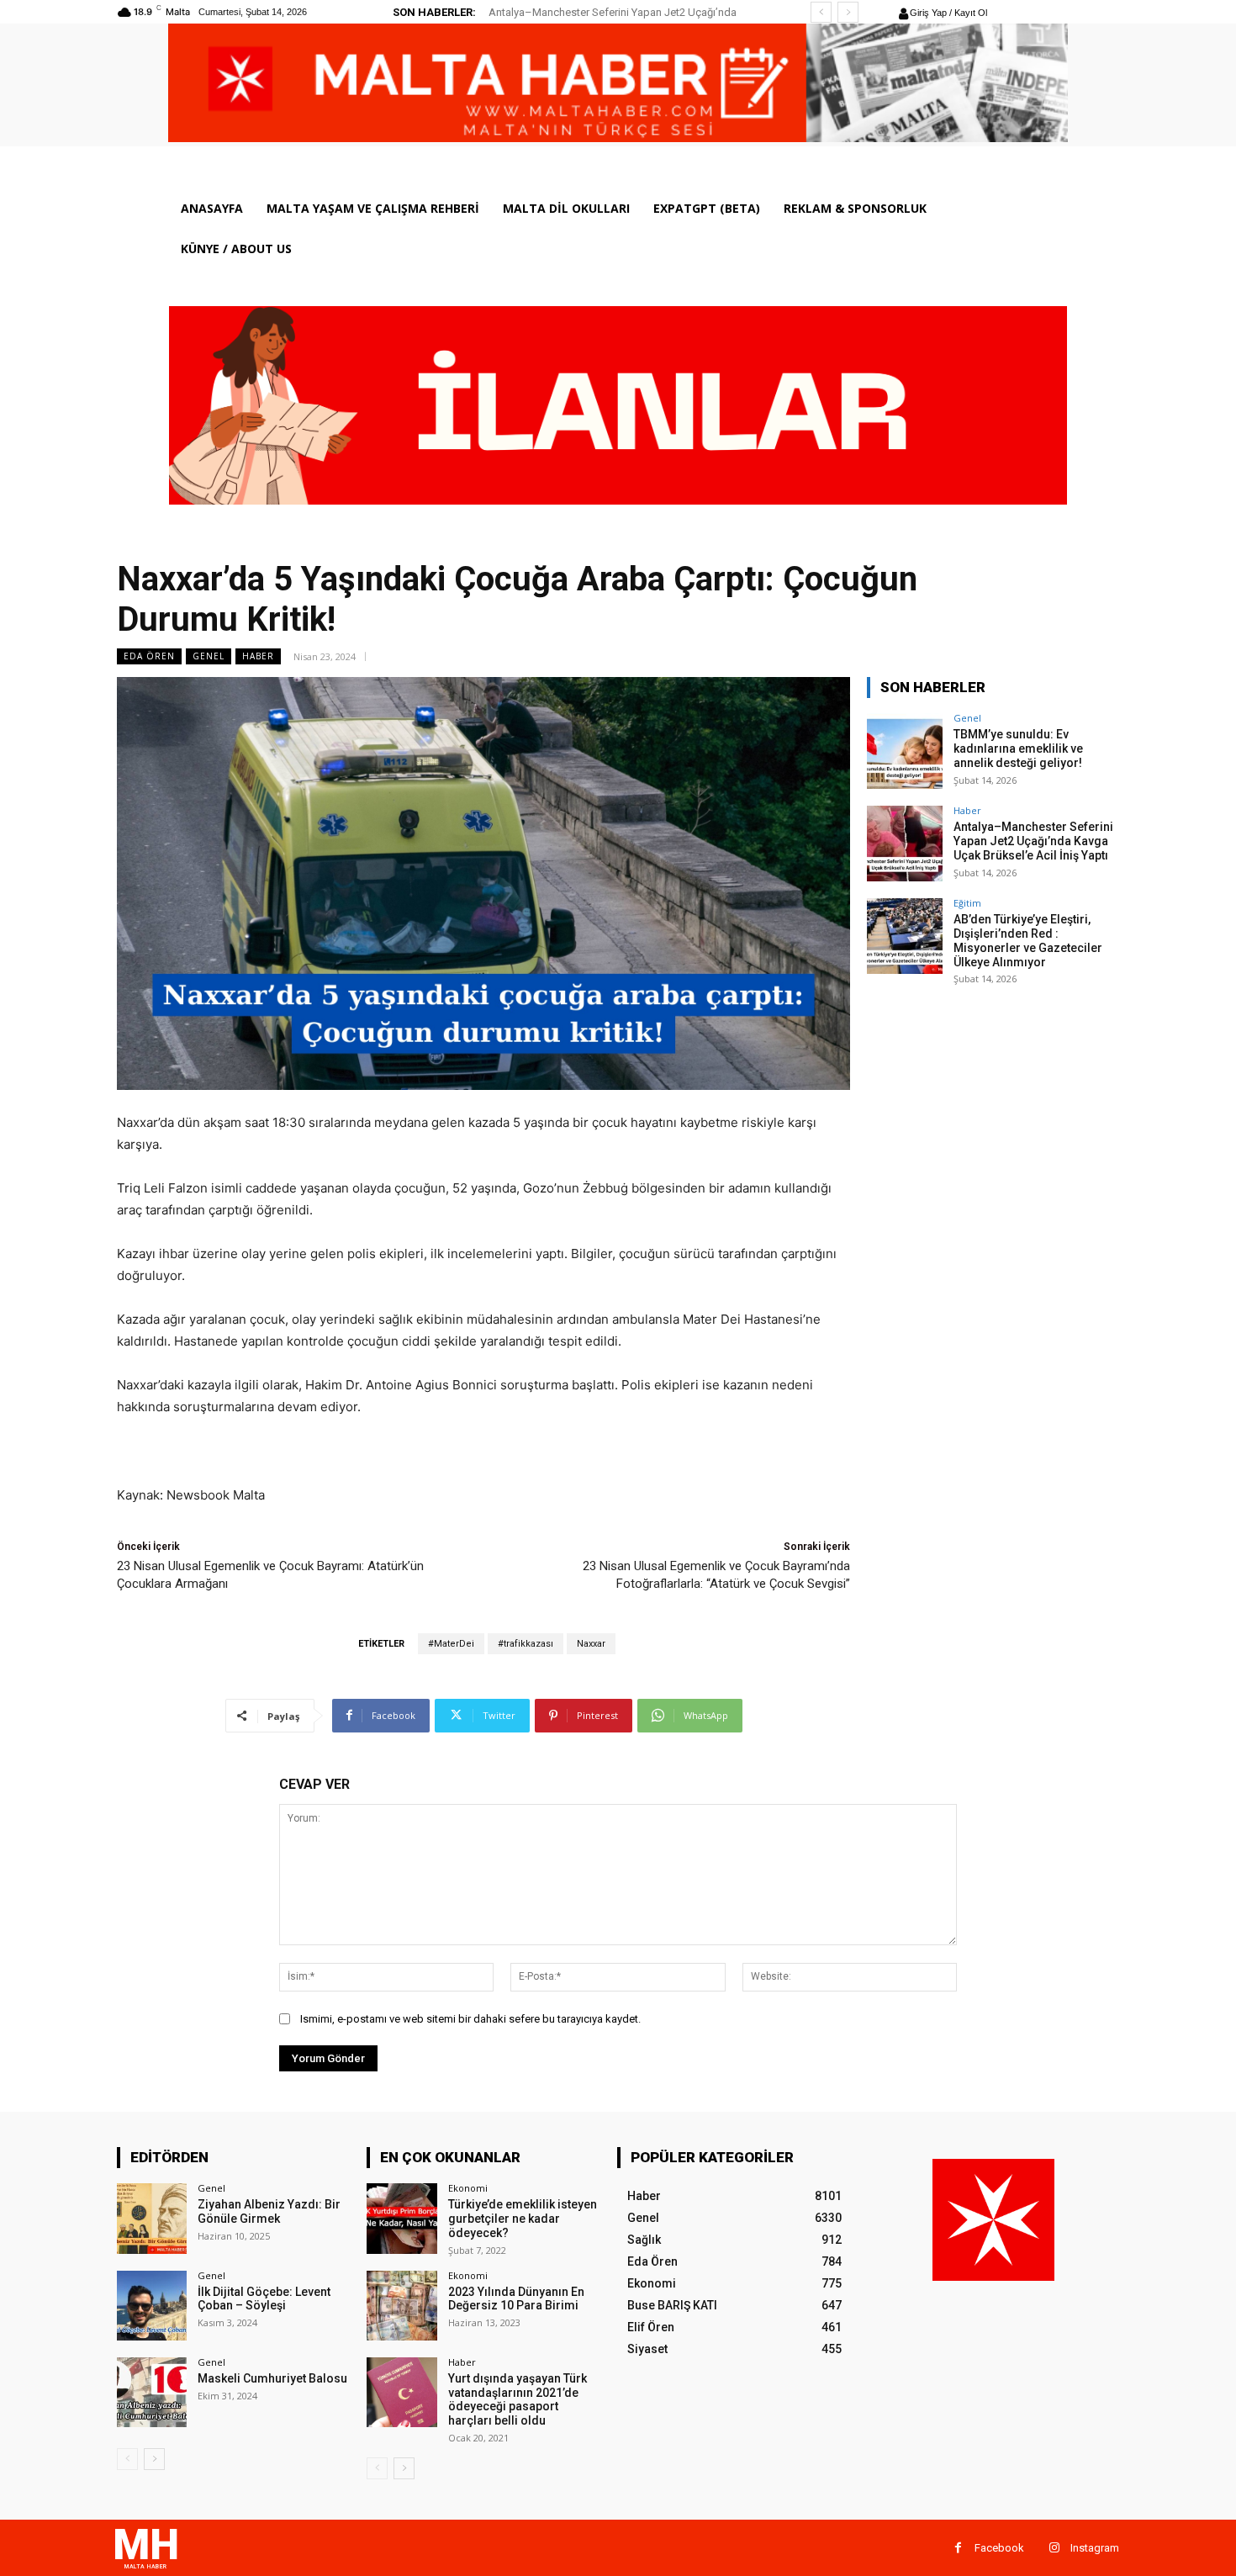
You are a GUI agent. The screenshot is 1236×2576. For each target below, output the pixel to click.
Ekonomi (468, 2188)
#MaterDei (451, 1644)
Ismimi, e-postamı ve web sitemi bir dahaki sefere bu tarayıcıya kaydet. (470, 2019)
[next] (848, 12)
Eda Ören (149, 656)
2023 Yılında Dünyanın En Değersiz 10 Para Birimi (516, 2299)
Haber (258, 656)
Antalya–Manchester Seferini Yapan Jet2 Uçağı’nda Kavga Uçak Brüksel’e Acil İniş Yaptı (1033, 841)
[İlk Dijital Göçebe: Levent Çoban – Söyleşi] (152, 2306)
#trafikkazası (526, 1644)
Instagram (1095, 2548)
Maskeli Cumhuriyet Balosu (272, 2378)
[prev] (821, 12)
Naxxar (591, 1644)
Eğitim (967, 903)
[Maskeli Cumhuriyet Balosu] (152, 2392)
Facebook (999, 2548)
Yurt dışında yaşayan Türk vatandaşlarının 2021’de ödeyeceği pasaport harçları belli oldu (518, 2399)
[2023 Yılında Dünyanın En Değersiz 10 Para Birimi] (401, 2306)
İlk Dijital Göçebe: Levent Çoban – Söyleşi (264, 2299)
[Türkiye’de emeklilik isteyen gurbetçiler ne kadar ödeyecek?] (401, 2218)
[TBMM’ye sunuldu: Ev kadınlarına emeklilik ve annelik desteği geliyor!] (905, 751)
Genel (209, 656)
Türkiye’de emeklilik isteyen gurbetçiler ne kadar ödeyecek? (523, 2219)
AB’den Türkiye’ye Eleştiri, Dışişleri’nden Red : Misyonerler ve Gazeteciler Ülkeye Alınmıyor (1028, 940)
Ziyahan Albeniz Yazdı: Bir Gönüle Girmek (269, 2211)
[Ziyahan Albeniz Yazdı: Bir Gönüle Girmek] (152, 2218)
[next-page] (154, 2459)
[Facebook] (958, 2548)
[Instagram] (1054, 2548)
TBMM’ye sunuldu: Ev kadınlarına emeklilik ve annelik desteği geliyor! (1018, 748)
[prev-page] (127, 2459)
